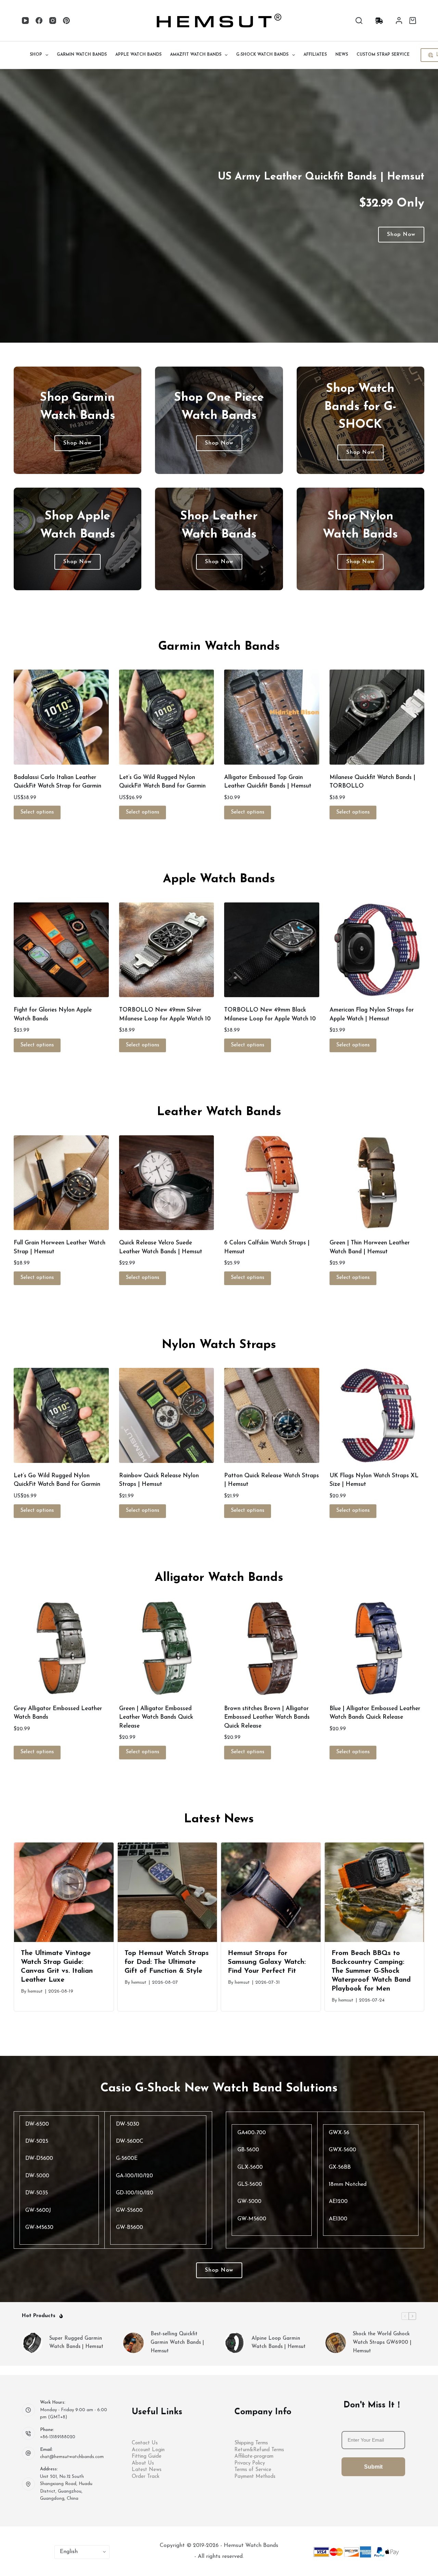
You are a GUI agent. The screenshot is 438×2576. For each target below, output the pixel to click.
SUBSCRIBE (286, 1314)
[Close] (345, 1228)
